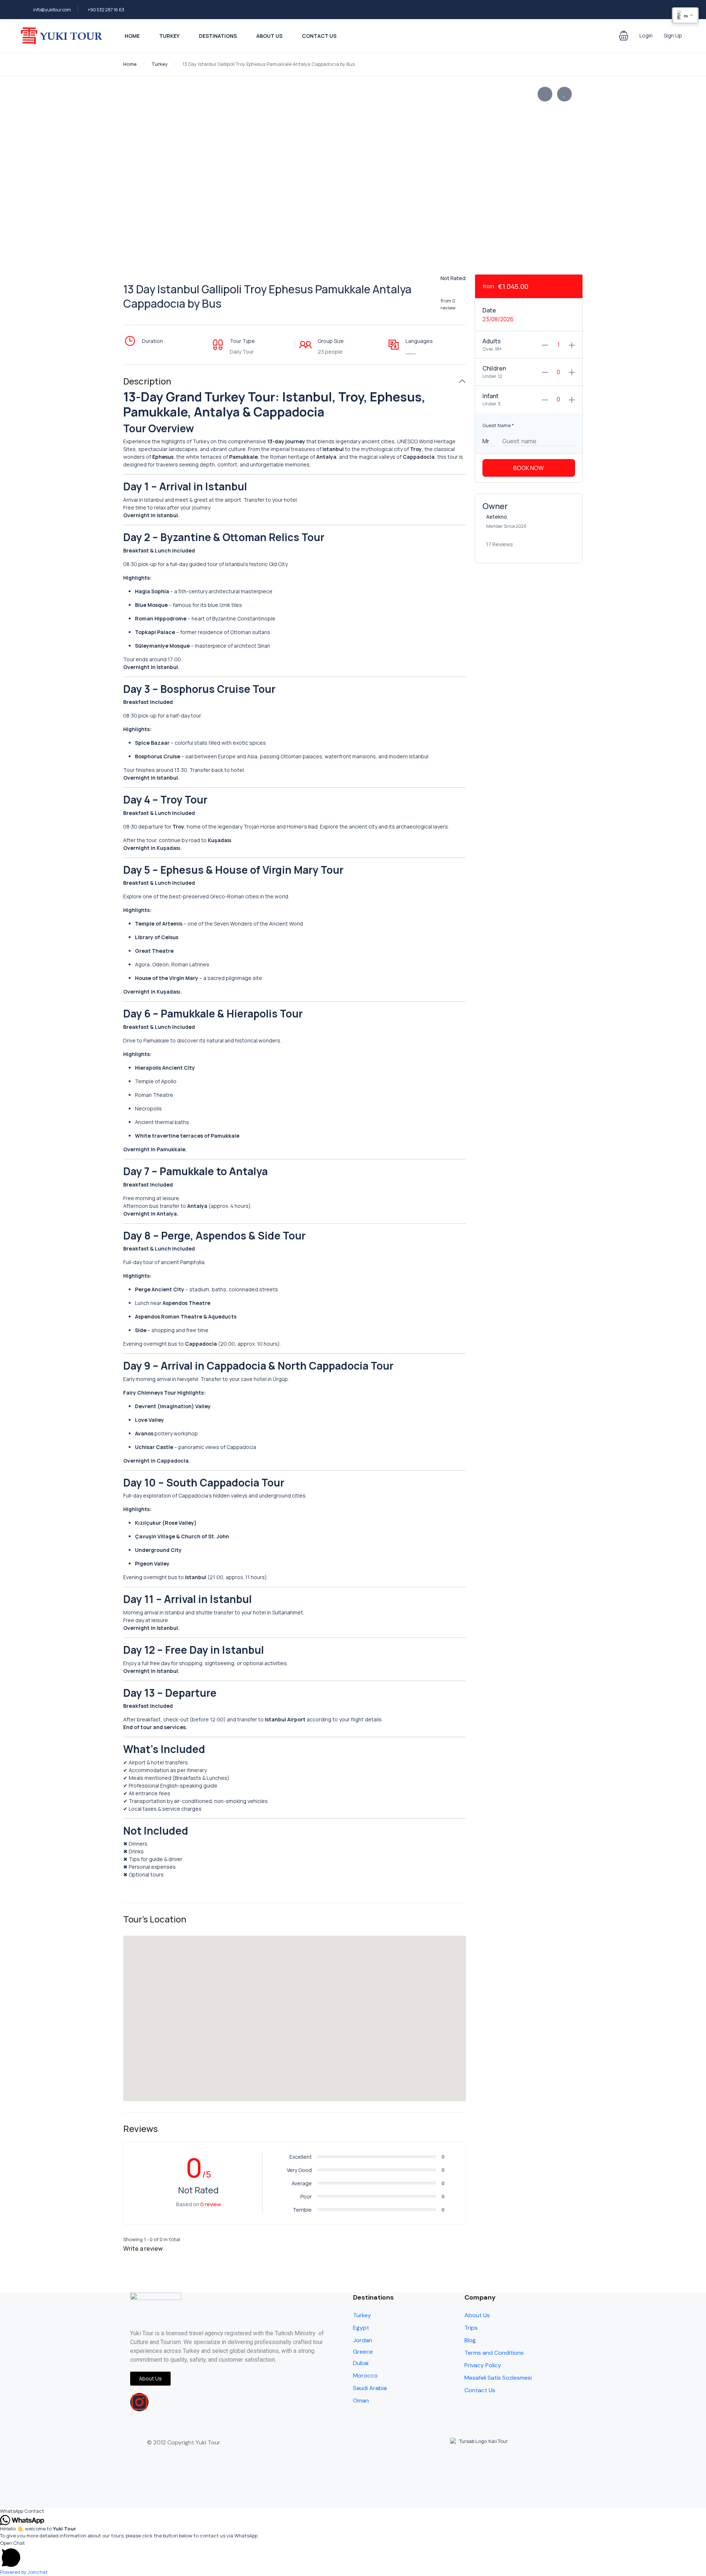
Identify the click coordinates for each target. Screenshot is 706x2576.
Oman (361, 2400)
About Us (269, 36)
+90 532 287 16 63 (106, 10)
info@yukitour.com (52, 10)
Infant (491, 396)
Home (132, 36)
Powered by (24, 2572)
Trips (471, 2328)
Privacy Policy (483, 2365)
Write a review (143, 2248)
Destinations (218, 36)
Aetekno (497, 517)
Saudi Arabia (370, 2388)
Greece (363, 2352)
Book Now (529, 468)
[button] (624, 36)
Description (147, 381)
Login (646, 35)
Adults (492, 341)
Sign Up (673, 35)
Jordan (363, 2340)
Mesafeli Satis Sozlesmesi (498, 2378)
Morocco (365, 2375)
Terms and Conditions (494, 2353)
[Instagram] (139, 2402)
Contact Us (319, 36)
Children (494, 368)
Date (489, 310)
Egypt (361, 2328)
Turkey (169, 36)
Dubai (361, 2363)
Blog (470, 2340)
